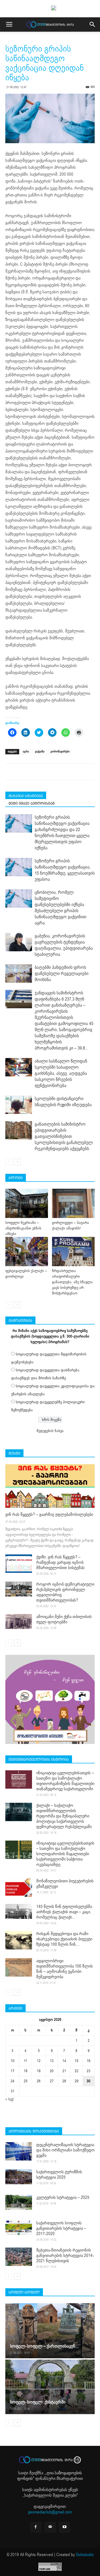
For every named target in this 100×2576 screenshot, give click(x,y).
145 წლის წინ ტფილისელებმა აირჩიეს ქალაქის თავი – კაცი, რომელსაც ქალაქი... (64, 1912)
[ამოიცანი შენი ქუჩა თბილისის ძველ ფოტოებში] (19, 1622)
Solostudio (85, 2555)
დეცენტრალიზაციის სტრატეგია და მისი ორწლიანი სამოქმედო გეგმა (65, 2150)
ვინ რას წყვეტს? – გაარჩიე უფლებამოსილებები (49, 1515)
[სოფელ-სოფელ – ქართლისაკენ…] (50, 2331)
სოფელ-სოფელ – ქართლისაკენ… (44, 2346)
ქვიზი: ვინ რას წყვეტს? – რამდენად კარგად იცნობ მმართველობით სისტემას (60, 1562)
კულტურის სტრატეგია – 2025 (63, 2198)
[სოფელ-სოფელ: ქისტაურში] (50, 2387)
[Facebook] (36, 2527)
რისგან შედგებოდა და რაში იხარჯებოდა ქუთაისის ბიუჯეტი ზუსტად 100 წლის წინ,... (64, 1939)
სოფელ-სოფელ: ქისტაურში (38, 2402)
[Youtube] (65, 2527)
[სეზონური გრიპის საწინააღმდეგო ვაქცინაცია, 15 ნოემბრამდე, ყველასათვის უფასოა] (19, 867)
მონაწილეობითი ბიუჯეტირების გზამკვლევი (65, 1884)
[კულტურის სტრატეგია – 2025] (19, 2202)
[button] (93, 24)
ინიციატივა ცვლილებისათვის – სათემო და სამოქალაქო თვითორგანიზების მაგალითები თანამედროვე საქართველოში (65, 1781)
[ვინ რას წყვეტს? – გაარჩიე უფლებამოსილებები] (50, 1486)
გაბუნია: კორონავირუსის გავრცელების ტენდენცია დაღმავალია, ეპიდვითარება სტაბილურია (64, 945)
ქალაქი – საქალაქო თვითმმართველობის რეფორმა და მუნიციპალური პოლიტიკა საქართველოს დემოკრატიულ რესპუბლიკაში (64, 1816)
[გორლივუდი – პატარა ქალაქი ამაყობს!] (73, 1203)
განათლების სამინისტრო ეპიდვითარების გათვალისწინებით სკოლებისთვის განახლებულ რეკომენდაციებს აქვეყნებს (64, 1136)
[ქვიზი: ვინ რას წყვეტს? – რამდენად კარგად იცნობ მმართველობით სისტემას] (19, 1564)
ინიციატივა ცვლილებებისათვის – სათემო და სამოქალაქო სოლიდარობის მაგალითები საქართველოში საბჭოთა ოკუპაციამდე (65, 1854)
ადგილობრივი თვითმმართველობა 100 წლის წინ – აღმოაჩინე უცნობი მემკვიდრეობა (65, 1969)
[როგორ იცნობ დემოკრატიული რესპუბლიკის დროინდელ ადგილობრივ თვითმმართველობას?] (19, 1589)
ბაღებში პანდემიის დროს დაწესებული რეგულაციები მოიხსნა (62, 974)
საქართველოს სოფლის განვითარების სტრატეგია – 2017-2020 (61, 2228)
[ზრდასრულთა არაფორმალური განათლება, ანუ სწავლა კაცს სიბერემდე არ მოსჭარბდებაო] (73, 1252)
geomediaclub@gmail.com (50, 2512)
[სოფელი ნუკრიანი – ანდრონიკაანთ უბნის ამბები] (27, 1203)
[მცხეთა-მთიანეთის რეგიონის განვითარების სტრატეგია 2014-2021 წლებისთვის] (19, 2257)
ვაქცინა (40, 752)
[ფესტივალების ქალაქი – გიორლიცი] (27, 1252)
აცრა (26, 752)
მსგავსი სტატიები (26, 796)
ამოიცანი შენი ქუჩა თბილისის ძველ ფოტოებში (64, 1619)
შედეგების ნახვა (50, 1431)
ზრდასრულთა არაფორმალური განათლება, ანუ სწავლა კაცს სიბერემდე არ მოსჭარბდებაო (72, 1282)
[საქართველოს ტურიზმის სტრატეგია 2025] (19, 2177)
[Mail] (50, 2527)
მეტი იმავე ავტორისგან (32, 803)
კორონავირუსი (60, 752)
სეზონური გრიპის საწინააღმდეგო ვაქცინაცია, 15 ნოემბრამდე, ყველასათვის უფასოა (65, 870)
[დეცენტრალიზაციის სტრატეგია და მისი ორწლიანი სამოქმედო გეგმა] (19, 2151)
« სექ (9, 2099)
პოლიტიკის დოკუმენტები (34, 2131)
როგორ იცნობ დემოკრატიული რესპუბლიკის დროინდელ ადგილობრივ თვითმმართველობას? (65, 1592)
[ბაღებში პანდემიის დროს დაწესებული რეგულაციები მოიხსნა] (19, 974)
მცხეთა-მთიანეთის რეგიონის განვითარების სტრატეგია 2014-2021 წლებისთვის (65, 2256)
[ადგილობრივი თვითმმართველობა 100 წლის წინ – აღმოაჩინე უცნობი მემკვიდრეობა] (19, 1967)
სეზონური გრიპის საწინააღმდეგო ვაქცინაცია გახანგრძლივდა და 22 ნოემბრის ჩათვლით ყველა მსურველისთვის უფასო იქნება (62, 833)
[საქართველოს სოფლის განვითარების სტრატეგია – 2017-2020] (19, 2228)
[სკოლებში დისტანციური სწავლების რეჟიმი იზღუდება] (19, 1105)
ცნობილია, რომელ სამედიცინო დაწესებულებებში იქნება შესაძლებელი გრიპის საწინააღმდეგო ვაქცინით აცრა (61, 908)
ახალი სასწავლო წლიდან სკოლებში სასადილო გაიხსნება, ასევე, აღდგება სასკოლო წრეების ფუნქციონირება (61, 1073)
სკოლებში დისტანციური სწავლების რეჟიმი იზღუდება (63, 1102)
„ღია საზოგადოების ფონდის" (49, 2476)
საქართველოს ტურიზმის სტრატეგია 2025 (59, 2175)
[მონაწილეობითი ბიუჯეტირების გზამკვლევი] (19, 1888)
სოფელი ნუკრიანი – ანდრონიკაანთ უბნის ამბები (23, 1228)
